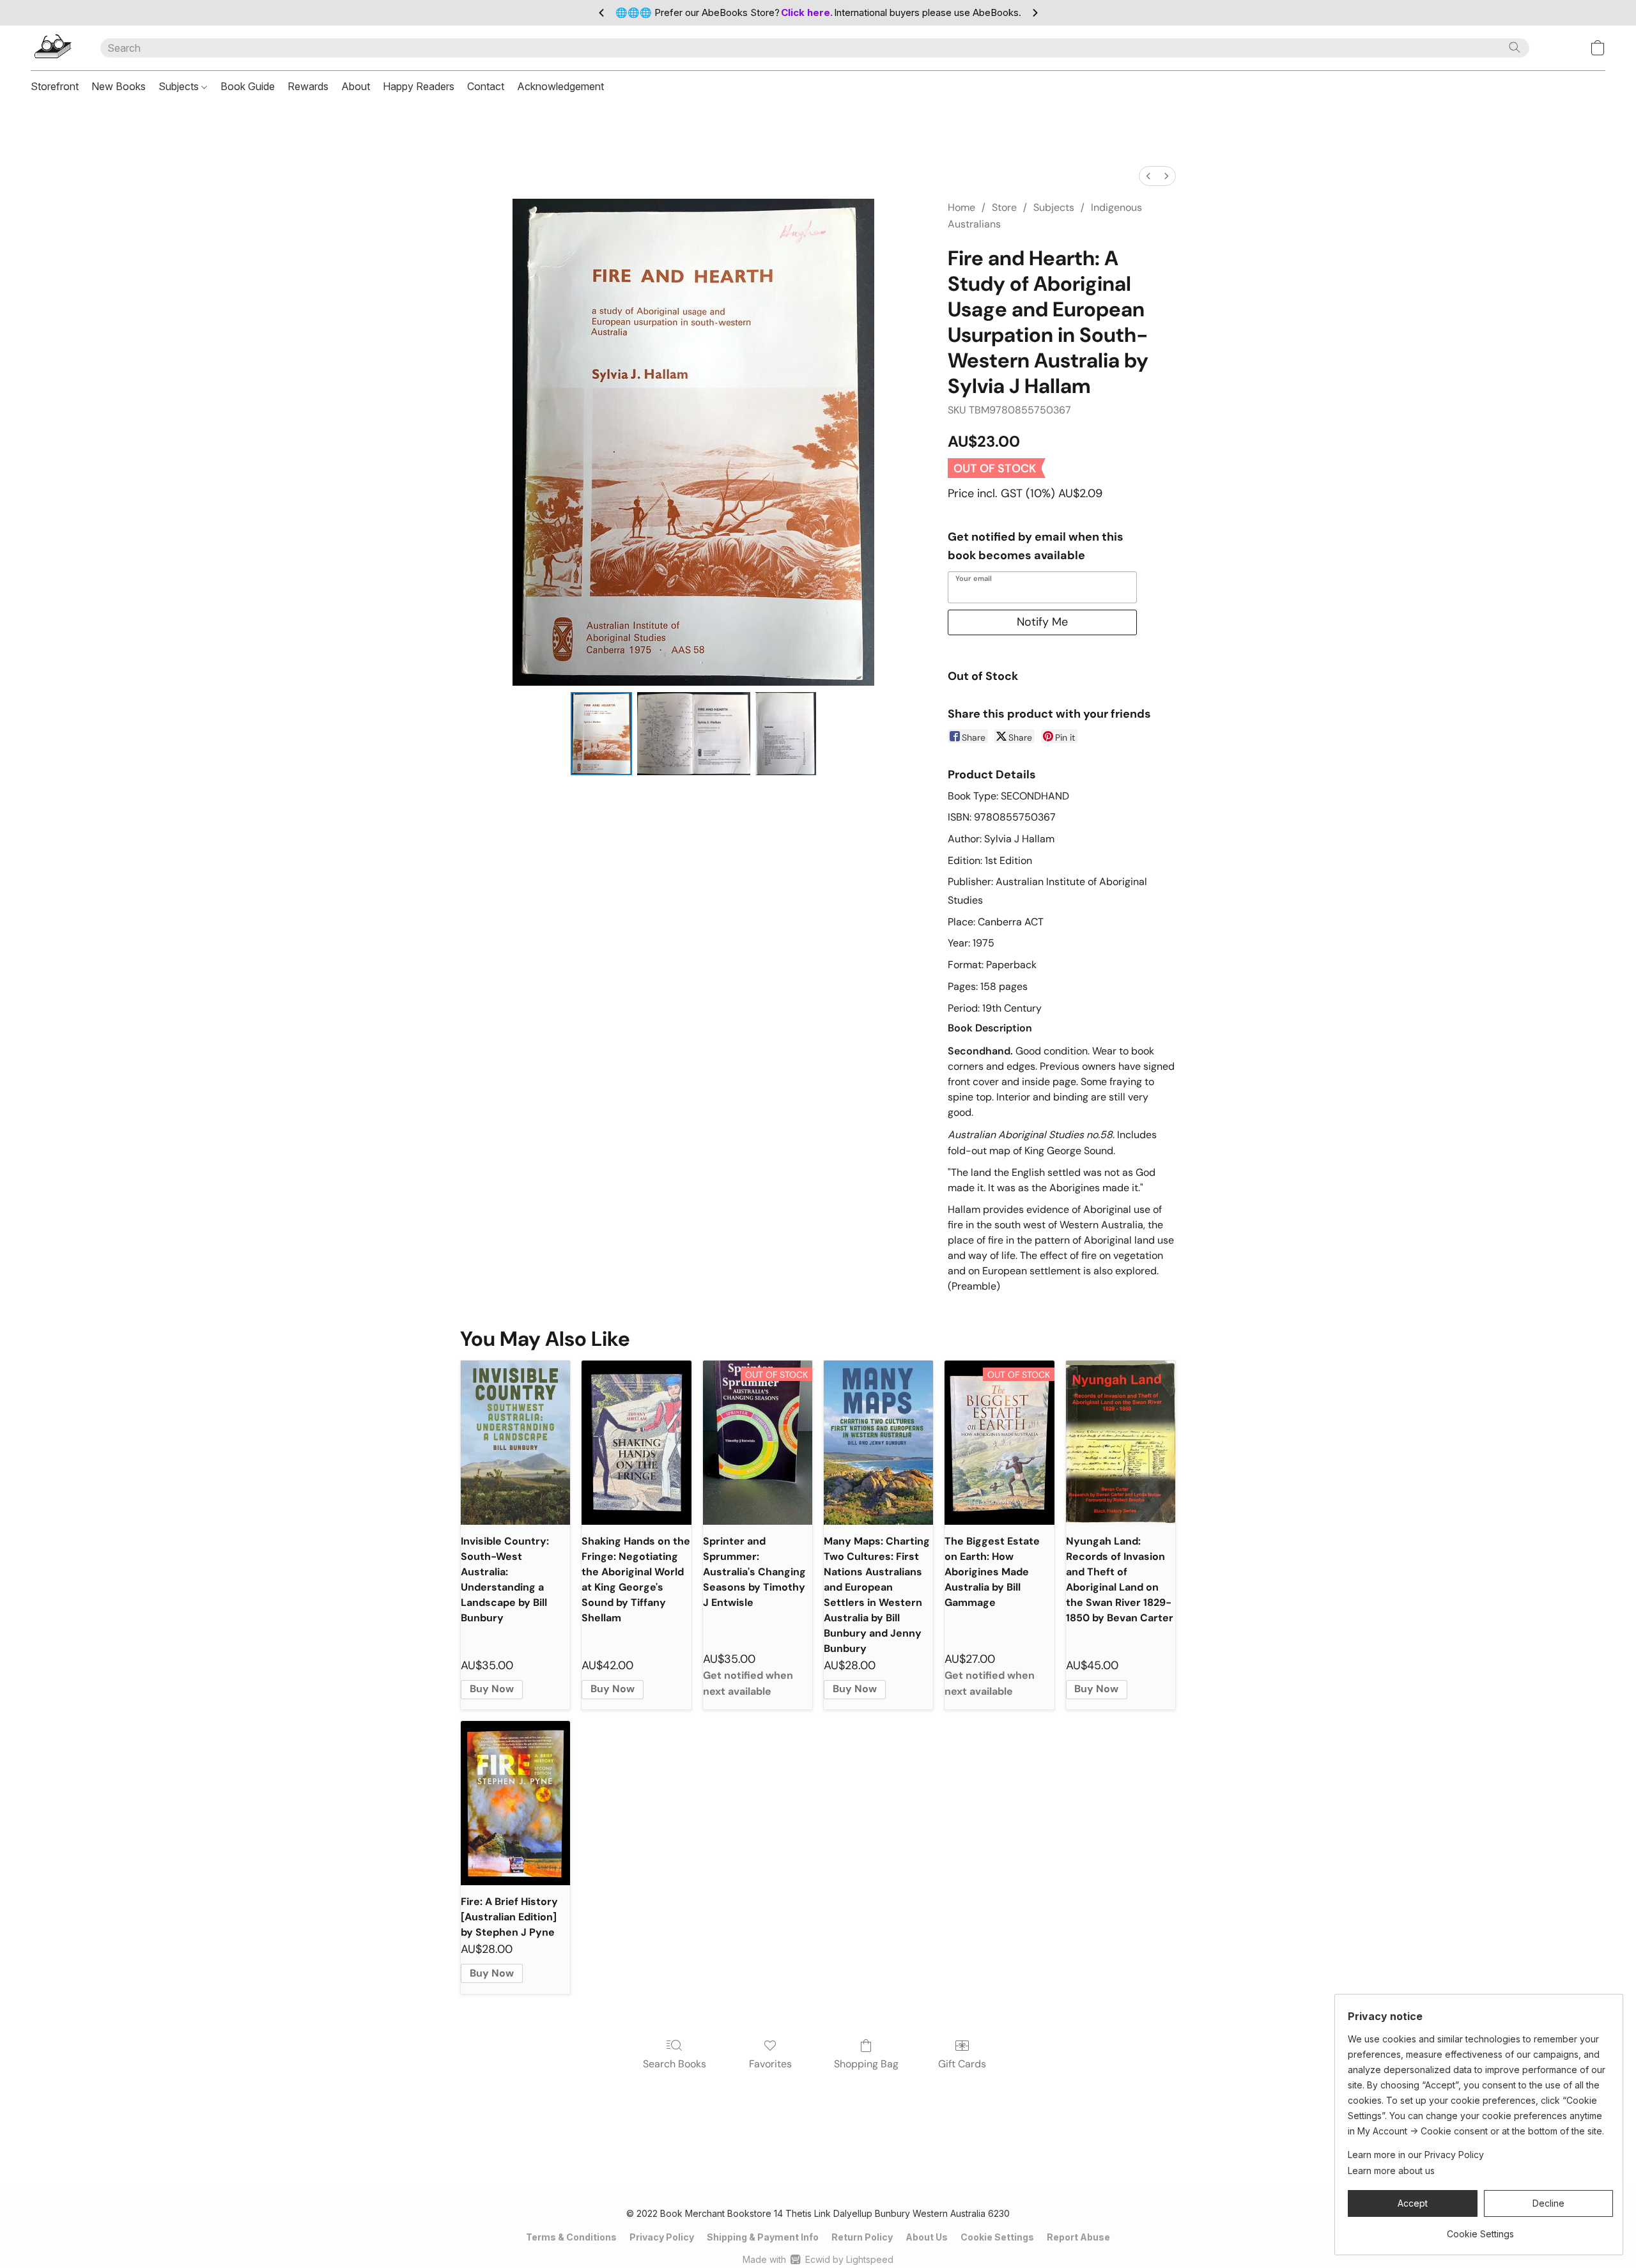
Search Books (675, 2064)
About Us (927, 2237)
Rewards (308, 86)
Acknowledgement (560, 86)
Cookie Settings (997, 2237)
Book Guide (248, 86)
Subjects (180, 86)
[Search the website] (1515, 47)
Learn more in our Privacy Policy (1416, 2155)
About (356, 86)
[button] (53, 48)
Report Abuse (1078, 2237)
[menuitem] (1148, 176)
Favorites (770, 2064)
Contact (486, 86)
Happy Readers (419, 86)
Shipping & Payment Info (763, 2237)
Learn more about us (1391, 2171)
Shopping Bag (866, 2064)
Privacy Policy (662, 2237)
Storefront (55, 86)
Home (961, 207)
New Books (119, 86)
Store (1004, 207)
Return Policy (862, 2237)
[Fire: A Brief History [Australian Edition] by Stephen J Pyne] (515, 1803)
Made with (818, 2259)
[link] (1480, 2229)
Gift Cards (962, 2064)
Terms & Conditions (571, 2237)
